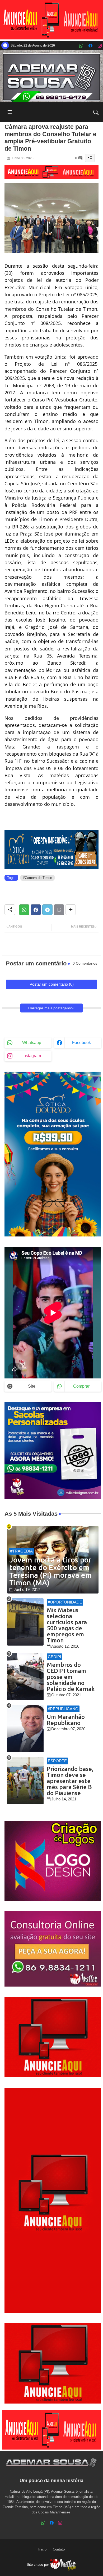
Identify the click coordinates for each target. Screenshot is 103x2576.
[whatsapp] (81, 46)
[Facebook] (36, 910)
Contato (59, 2549)
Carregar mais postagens (50, 1008)
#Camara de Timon (38, 878)
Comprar (81, 1386)
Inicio (42, 2549)
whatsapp (32, 1043)
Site (32, 1386)
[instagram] (100, 46)
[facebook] (90, 46)
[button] (96, 112)
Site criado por (38, 2565)
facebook (81, 1043)
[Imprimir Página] (59, 910)
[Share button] (71, 910)
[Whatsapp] (24, 910)
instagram (32, 1056)
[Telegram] (47, 910)
